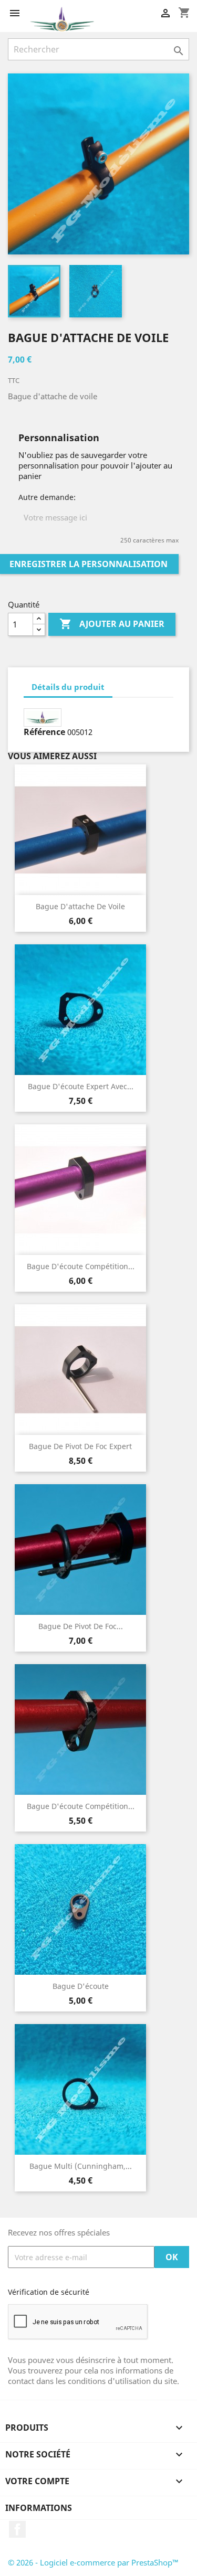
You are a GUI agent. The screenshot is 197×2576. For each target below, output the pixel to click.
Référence (44, 732)
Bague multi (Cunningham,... (81, 2166)
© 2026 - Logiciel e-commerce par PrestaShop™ (93, 2562)
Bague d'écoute (81, 1986)
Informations (39, 2508)
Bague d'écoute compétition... (81, 1266)
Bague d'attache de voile (80, 906)
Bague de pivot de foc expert (80, 1446)
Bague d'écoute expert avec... (81, 1086)
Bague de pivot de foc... (81, 1626)
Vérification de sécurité (49, 2292)
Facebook (17, 2529)
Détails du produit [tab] (68, 687)
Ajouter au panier (112, 624)
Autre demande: (47, 497)
